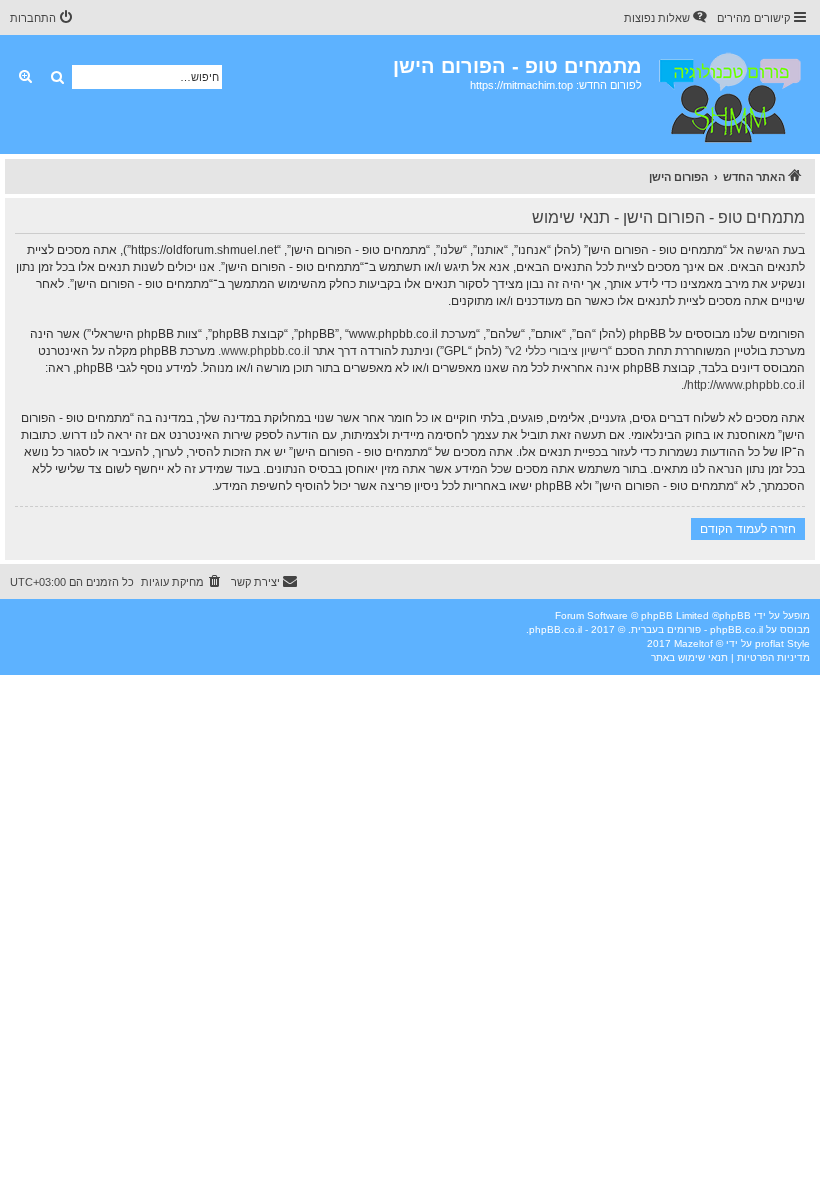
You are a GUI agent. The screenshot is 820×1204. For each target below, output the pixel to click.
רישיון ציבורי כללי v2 (558, 351)
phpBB (735, 615)
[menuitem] (667, 18)
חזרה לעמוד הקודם (748, 528)
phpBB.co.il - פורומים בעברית (697, 629)
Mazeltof (693, 643)
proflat (769, 643)
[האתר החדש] (728, 94)
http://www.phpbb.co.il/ (744, 385)
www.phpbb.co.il (265, 351)
